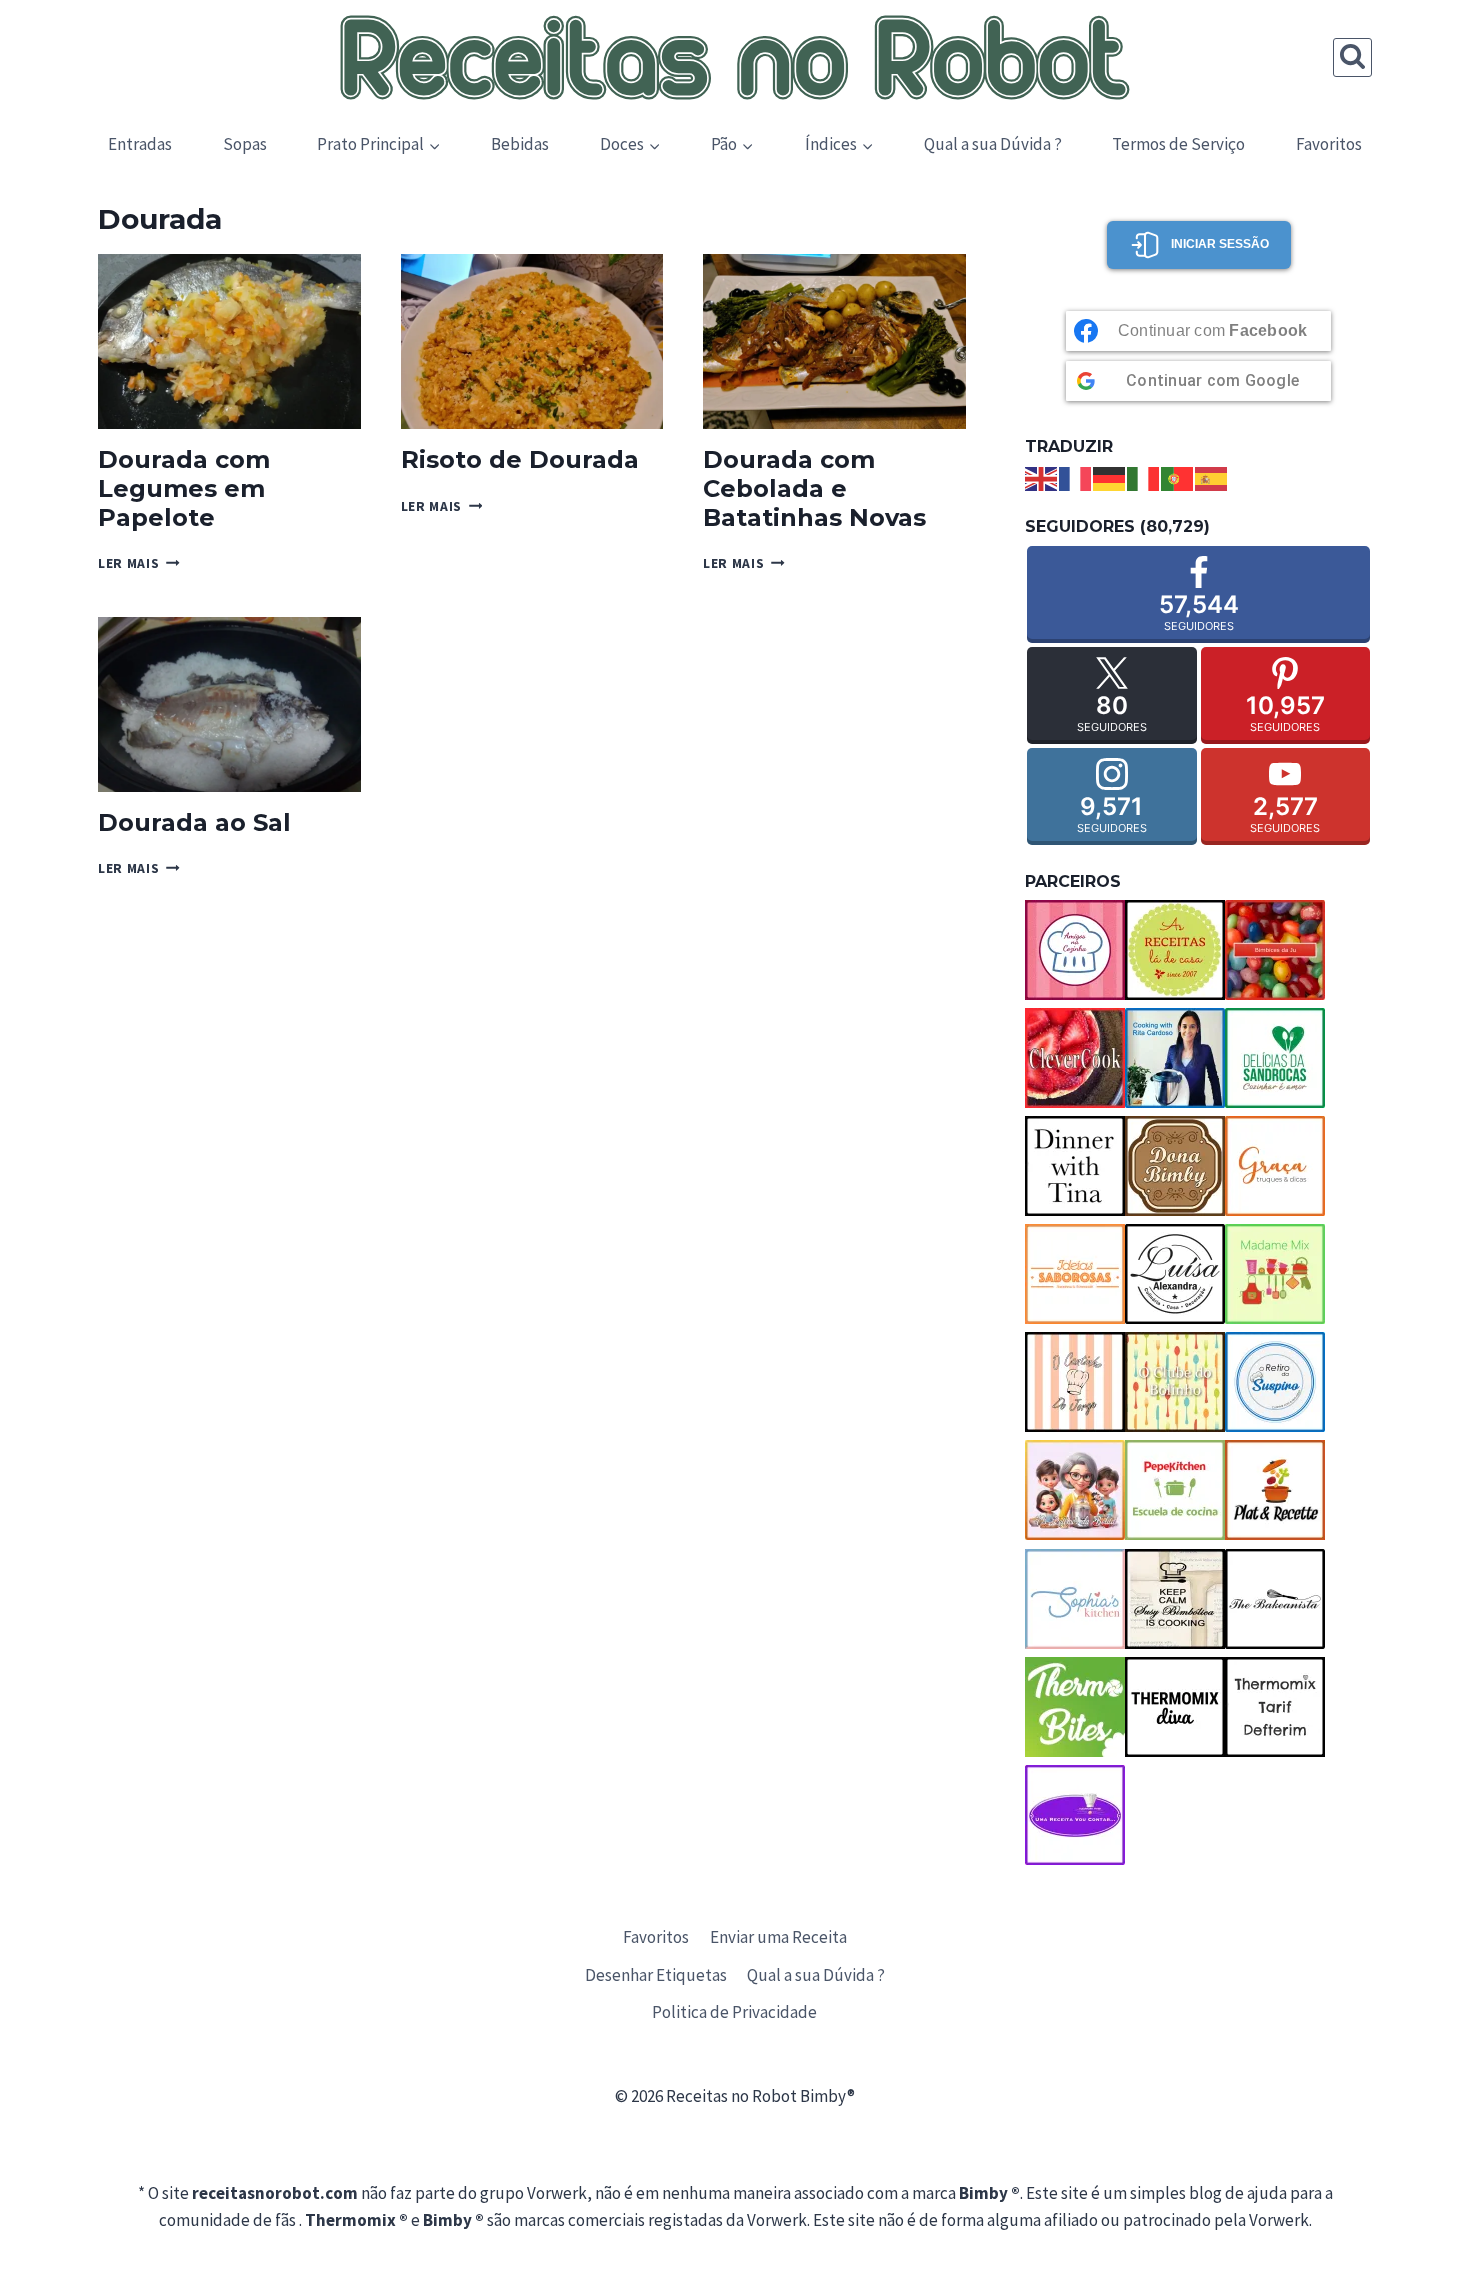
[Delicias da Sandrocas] (1275, 1058)
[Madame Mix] (1275, 1274)
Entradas (140, 144)
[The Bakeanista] (1275, 1599)
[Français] (1076, 477)
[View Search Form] (1352, 57)
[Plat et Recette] (1275, 1490)
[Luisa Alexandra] (1175, 1274)
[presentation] (229, 341)
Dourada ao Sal (194, 822)
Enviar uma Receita (778, 1937)
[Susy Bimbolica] (1175, 1599)
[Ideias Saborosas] (1075, 1274)
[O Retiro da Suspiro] (1275, 1382)
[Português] (1178, 477)
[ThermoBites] (1075, 1707)
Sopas (245, 144)
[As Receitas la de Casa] (1175, 950)
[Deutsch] (1110, 477)
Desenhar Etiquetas (656, 1975)
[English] (1042, 477)
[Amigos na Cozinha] (1075, 950)
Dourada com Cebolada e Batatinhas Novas (814, 488)
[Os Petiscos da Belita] (1075, 1490)
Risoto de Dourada (520, 459)
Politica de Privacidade (734, 2012)
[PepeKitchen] (1175, 1490)
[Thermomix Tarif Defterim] (1275, 1707)
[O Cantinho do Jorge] (1075, 1382)
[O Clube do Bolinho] (1175, 1382)
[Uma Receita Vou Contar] (1075, 1815)
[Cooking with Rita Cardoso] (1175, 1058)
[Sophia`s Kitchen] (1075, 1599)
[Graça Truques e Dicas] (1275, 1166)
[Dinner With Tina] (1075, 1166)
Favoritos (1329, 144)
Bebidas (520, 144)
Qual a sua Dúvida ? (993, 144)
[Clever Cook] (1075, 1058)
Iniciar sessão (1220, 244)
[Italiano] (1144, 477)
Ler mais (139, 563)
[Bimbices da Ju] (1275, 950)
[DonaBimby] (1175, 1166)
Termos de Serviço (1178, 144)
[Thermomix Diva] (1175, 1707)
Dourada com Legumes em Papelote (184, 488)
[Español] (1212, 477)
